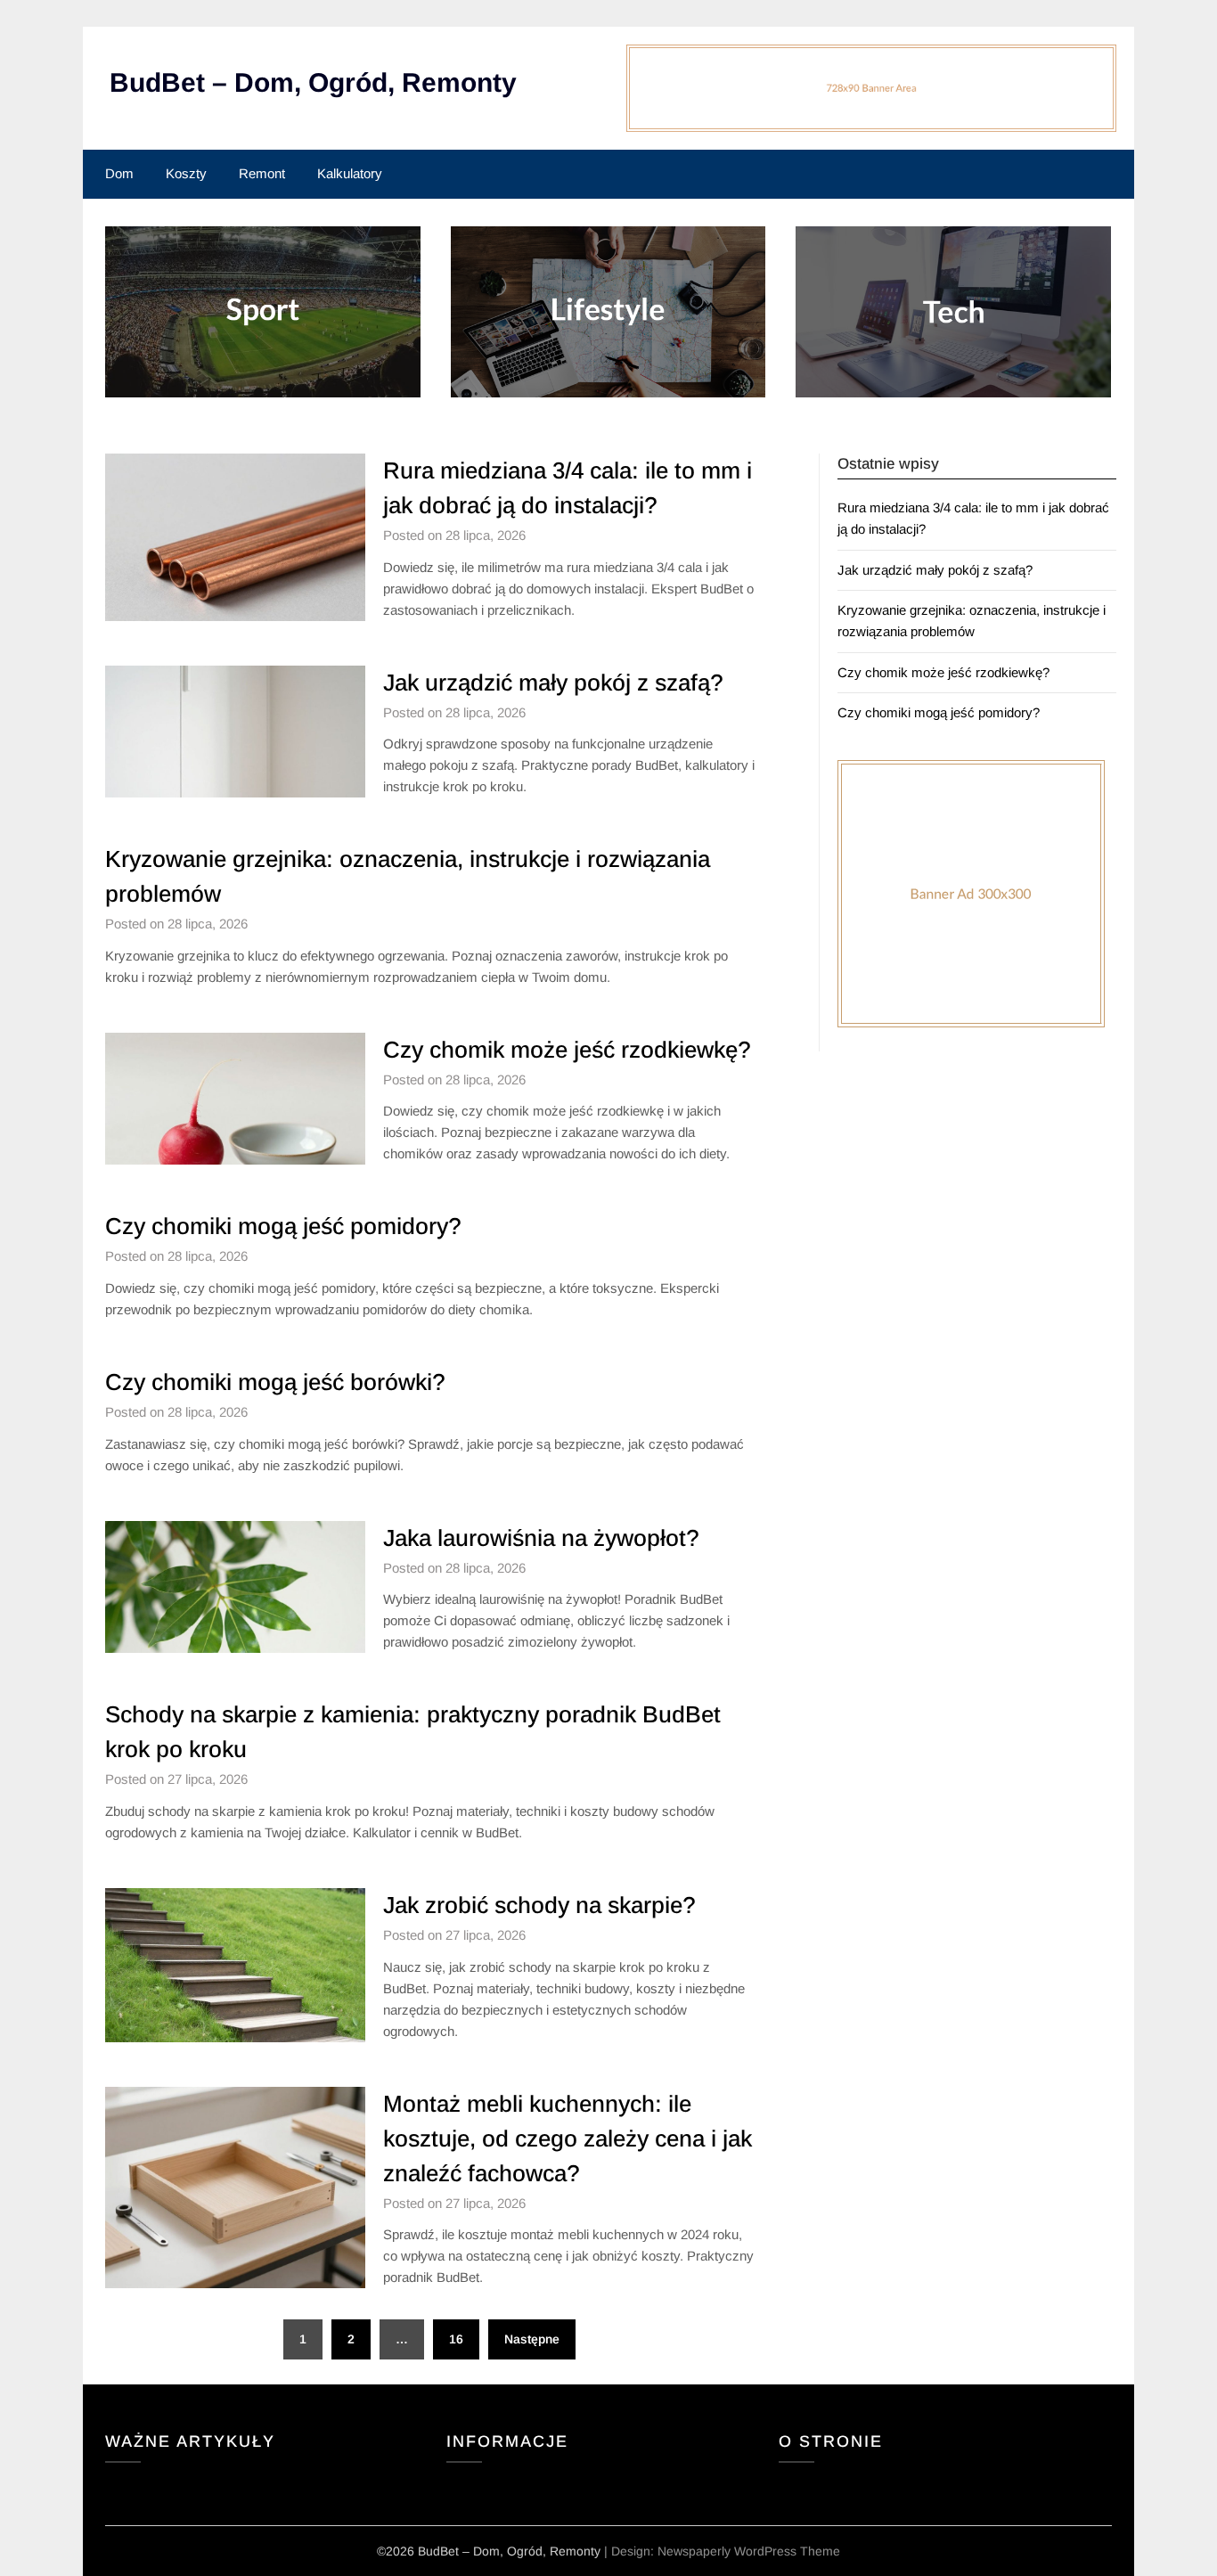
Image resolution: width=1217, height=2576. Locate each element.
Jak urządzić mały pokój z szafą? (553, 683)
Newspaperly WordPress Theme (749, 2551)
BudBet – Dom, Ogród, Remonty (313, 82)
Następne (532, 2339)
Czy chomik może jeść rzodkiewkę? (567, 1050)
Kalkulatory (350, 173)
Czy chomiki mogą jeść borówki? (275, 1382)
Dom (119, 173)
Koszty (186, 173)
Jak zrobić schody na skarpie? (539, 1905)
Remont (262, 173)
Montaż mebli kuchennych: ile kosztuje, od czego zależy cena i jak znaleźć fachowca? (568, 2138)
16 (456, 2339)
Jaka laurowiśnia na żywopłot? (541, 1538)
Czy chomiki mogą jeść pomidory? (283, 1226)
